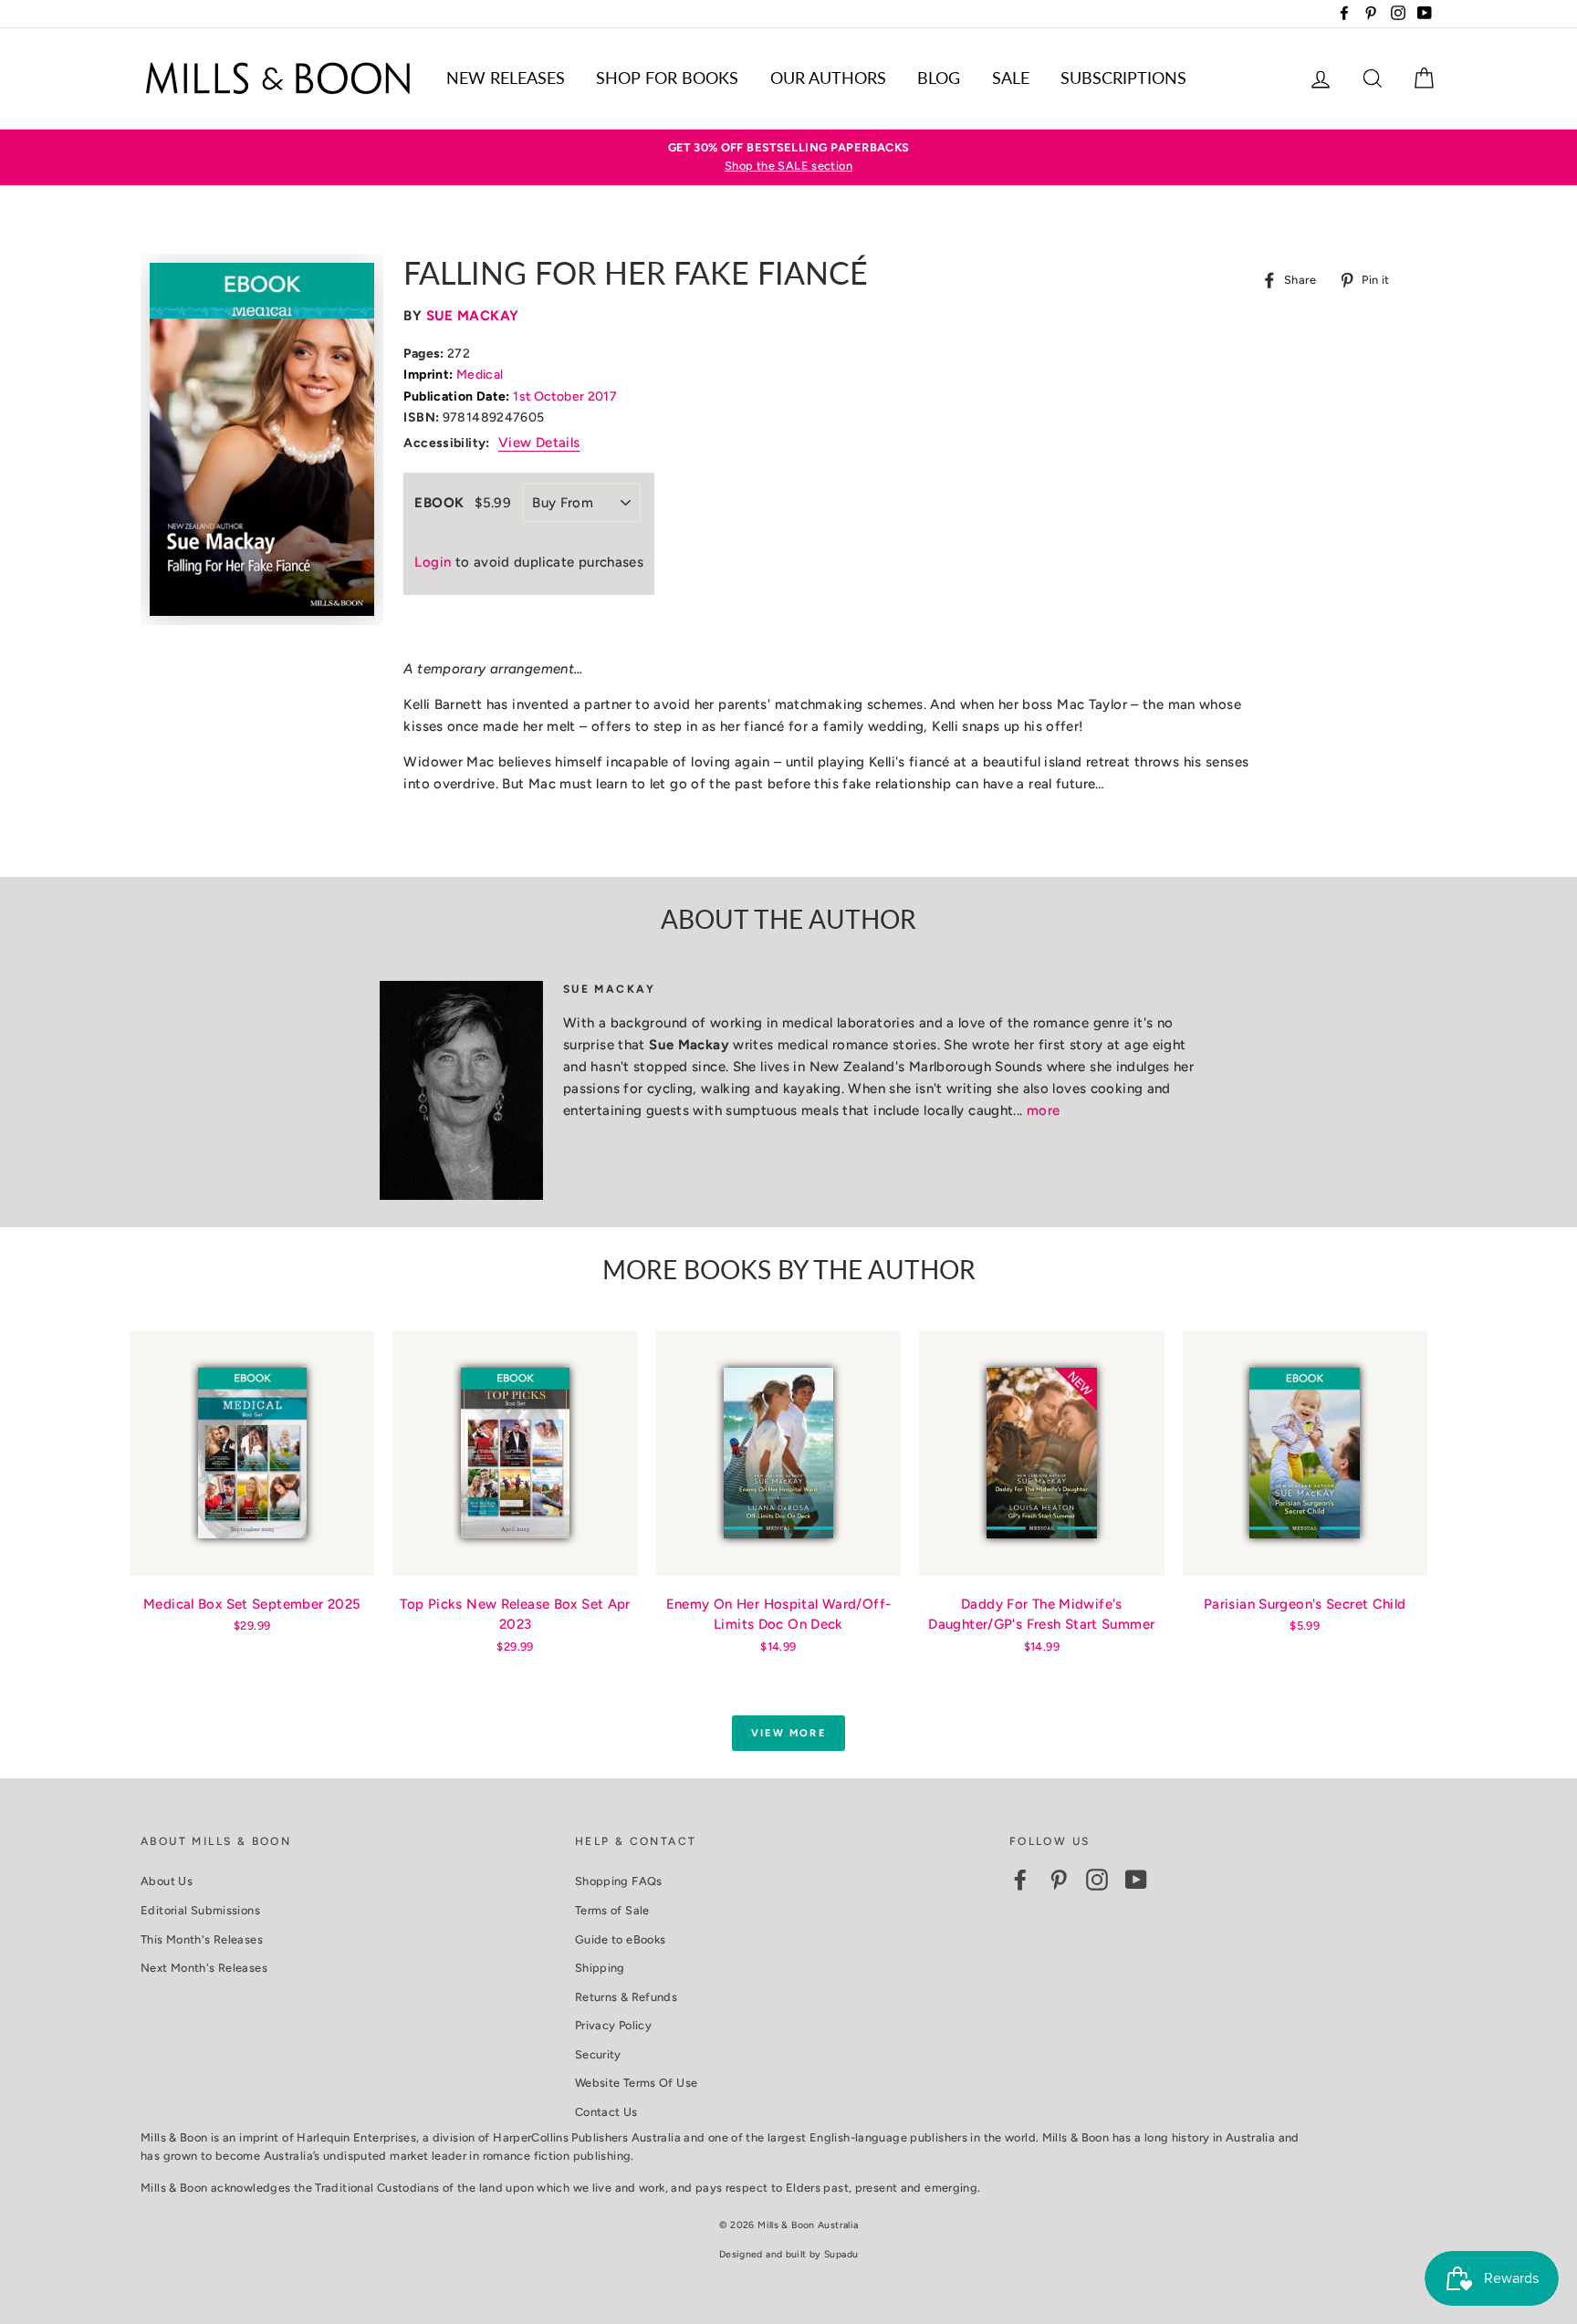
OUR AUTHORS (828, 78)
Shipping (600, 1968)
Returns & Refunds (626, 1997)
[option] (788, 157)
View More (788, 1733)
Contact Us (606, 2112)
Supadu (841, 2254)
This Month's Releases (202, 1939)
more (1044, 1110)
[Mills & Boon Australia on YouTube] (1136, 1880)
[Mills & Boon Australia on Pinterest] (1059, 1880)
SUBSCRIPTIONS (1123, 78)
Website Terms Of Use (637, 2083)
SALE (1011, 78)
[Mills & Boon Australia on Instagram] (1097, 1880)
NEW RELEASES (506, 78)
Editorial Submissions (200, 1910)
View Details (539, 443)
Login (433, 562)
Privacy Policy (613, 2025)
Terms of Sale (612, 1910)
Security (598, 2054)
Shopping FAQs (619, 1881)
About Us (167, 1881)
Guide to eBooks (621, 1939)
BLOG (939, 78)
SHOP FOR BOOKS (667, 78)
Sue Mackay (473, 316)
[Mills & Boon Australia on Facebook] (1020, 1880)
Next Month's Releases (204, 1968)
